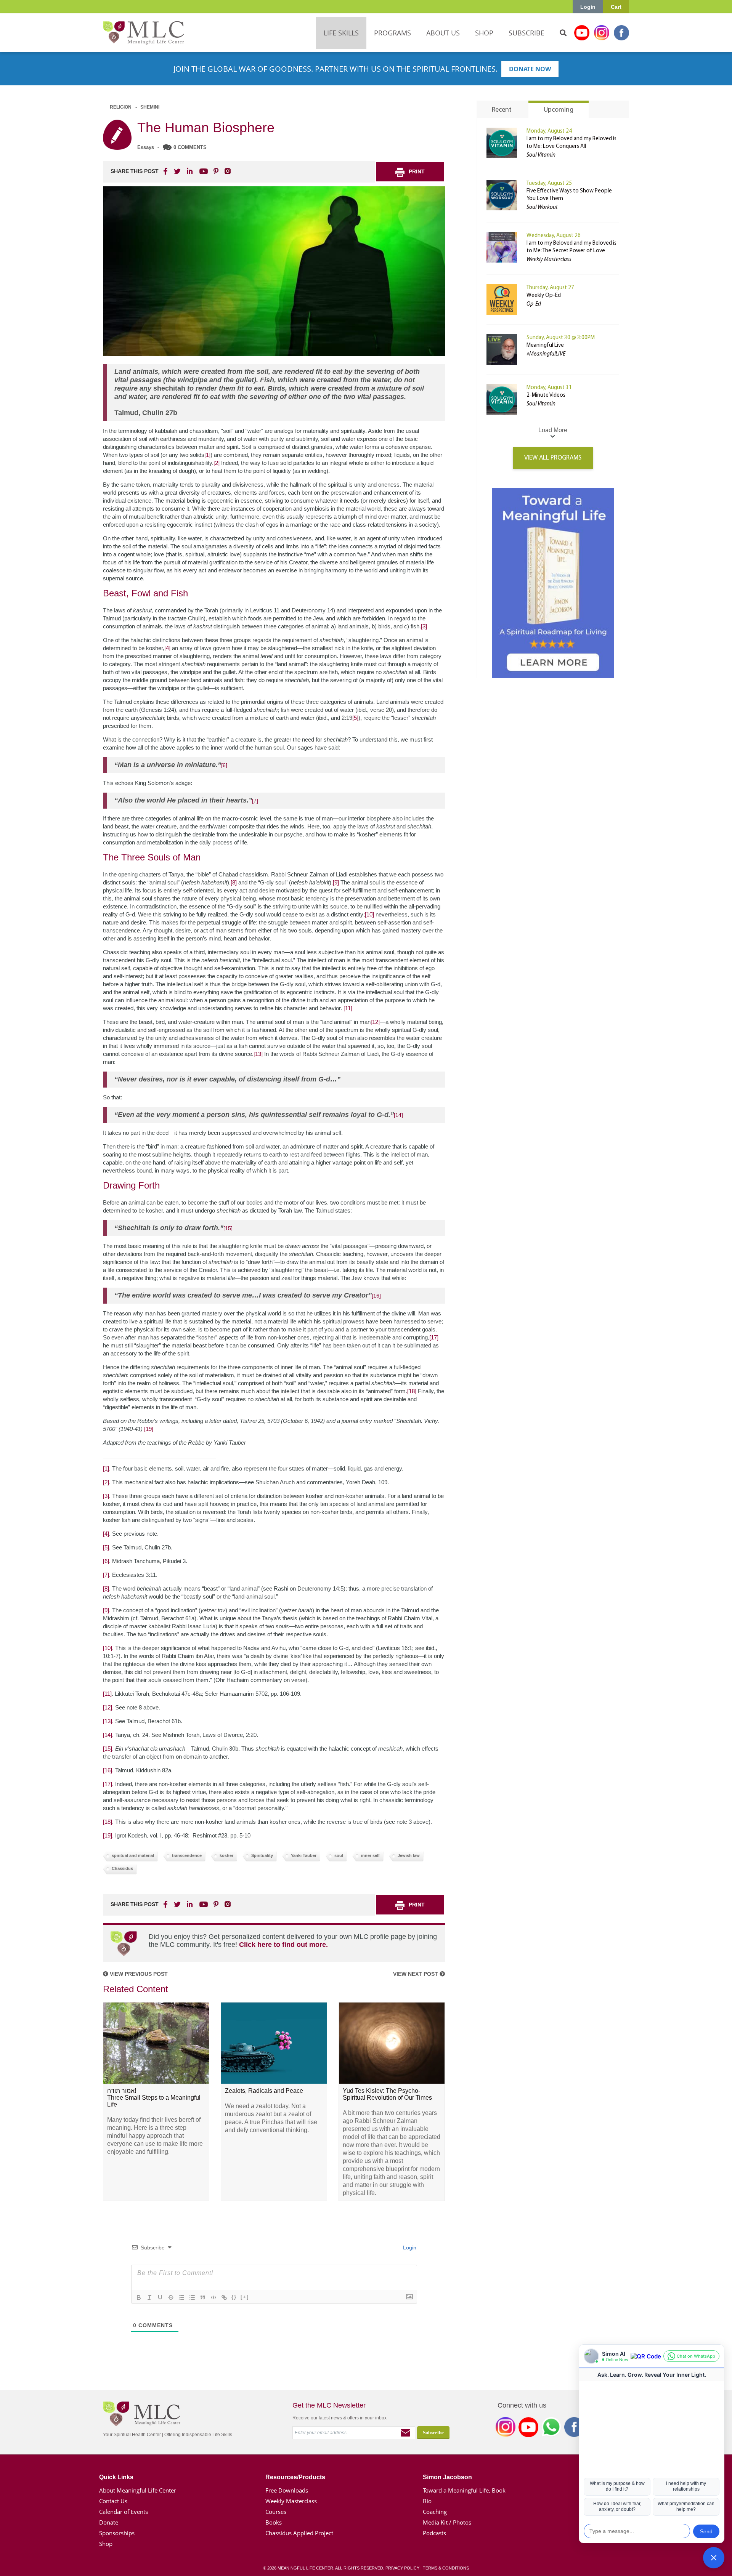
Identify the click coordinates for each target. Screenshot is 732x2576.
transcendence (187, 1855)
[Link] (224, 2297)
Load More (553, 430)
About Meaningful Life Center (138, 2490)
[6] (224, 765)
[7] (255, 801)
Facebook (621, 33)
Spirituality (262, 1855)
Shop (106, 2544)
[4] (167, 648)
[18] (412, 1391)
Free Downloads (287, 2490)
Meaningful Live (545, 345)
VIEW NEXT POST (416, 1974)
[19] (149, 1429)
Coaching (435, 2512)
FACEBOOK (166, 171)
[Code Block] (213, 2297)
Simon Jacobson (447, 2477)
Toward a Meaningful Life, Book (464, 2490)
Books (274, 2522)
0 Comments (190, 147)
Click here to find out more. (283, 1945)
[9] (336, 882)
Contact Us (113, 2501)
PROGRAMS (392, 33)
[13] (258, 1054)
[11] (348, 1008)
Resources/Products (295, 2477)
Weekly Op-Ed (544, 296)
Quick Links (116, 2477)
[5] (355, 718)
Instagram (602, 33)
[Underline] (160, 2297)
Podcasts (434, 2533)
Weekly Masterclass (291, 2501)
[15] (228, 1228)
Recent (502, 110)
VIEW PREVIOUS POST (138, 1974)
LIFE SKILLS (341, 33)
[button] (714, 2558)
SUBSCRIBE (527, 33)
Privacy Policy (402, 2568)
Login (588, 7)
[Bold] (139, 2297)
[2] (217, 463)
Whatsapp (551, 2429)
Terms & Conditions (446, 2568)
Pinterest (216, 171)
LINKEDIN (189, 171)
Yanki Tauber (304, 1855)
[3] (424, 626)
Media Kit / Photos (447, 2522)
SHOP (484, 33)
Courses (276, 2512)
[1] (207, 455)
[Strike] (171, 2297)
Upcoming (559, 110)
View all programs (553, 458)
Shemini (150, 107)
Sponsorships (117, 2533)
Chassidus (122, 1868)
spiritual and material (133, 1855)
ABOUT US (443, 33)
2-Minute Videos (546, 395)
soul (339, 1855)
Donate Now (530, 69)
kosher (226, 1855)
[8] (234, 882)
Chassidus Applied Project (299, 2533)
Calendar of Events (124, 2512)
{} (234, 2297)
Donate (109, 2522)
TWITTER (178, 171)
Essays (146, 147)
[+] (245, 2297)
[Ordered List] (181, 2297)
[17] (434, 1337)
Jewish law (409, 1855)
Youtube (582, 33)
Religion (121, 107)
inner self (370, 1855)
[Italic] (149, 2297)
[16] (376, 1296)
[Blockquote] (203, 2297)
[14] (398, 1115)
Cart (616, 7)
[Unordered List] (192, 2297)
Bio (427, 2501)
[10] (369, 914)
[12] (375, 1022)
